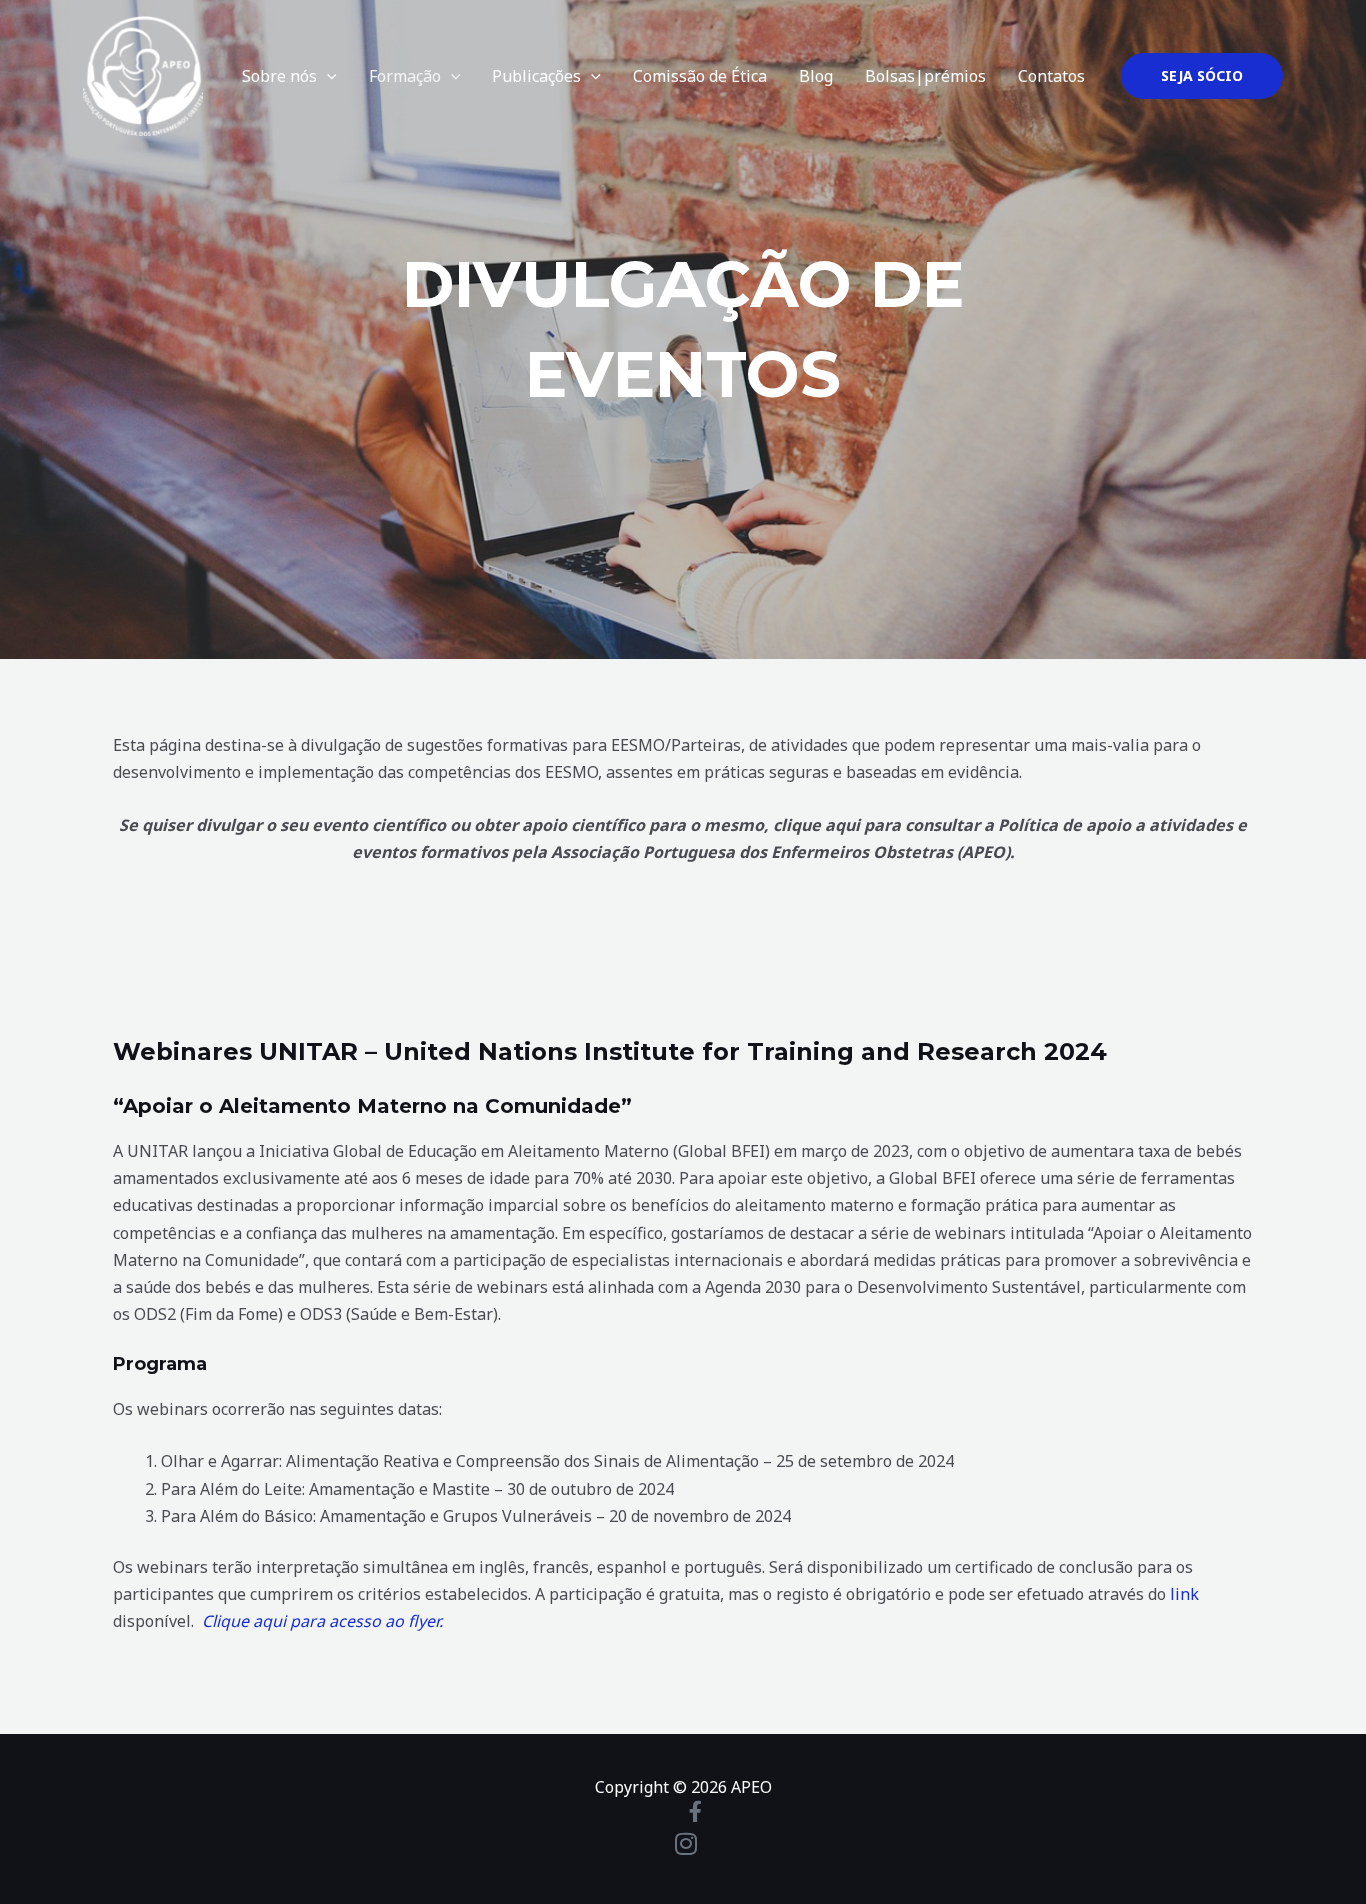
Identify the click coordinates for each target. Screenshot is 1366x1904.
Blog (816, 76)
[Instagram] (683, 1843)
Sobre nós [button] (279, 76)
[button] (327, 76)
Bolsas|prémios (925, 76)
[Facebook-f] (683, 1811)
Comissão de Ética (700, 76)
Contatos (1051, 76)
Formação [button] (405, 76)
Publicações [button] (536, 76)
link (1184, 1594)
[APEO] (143, 74)
